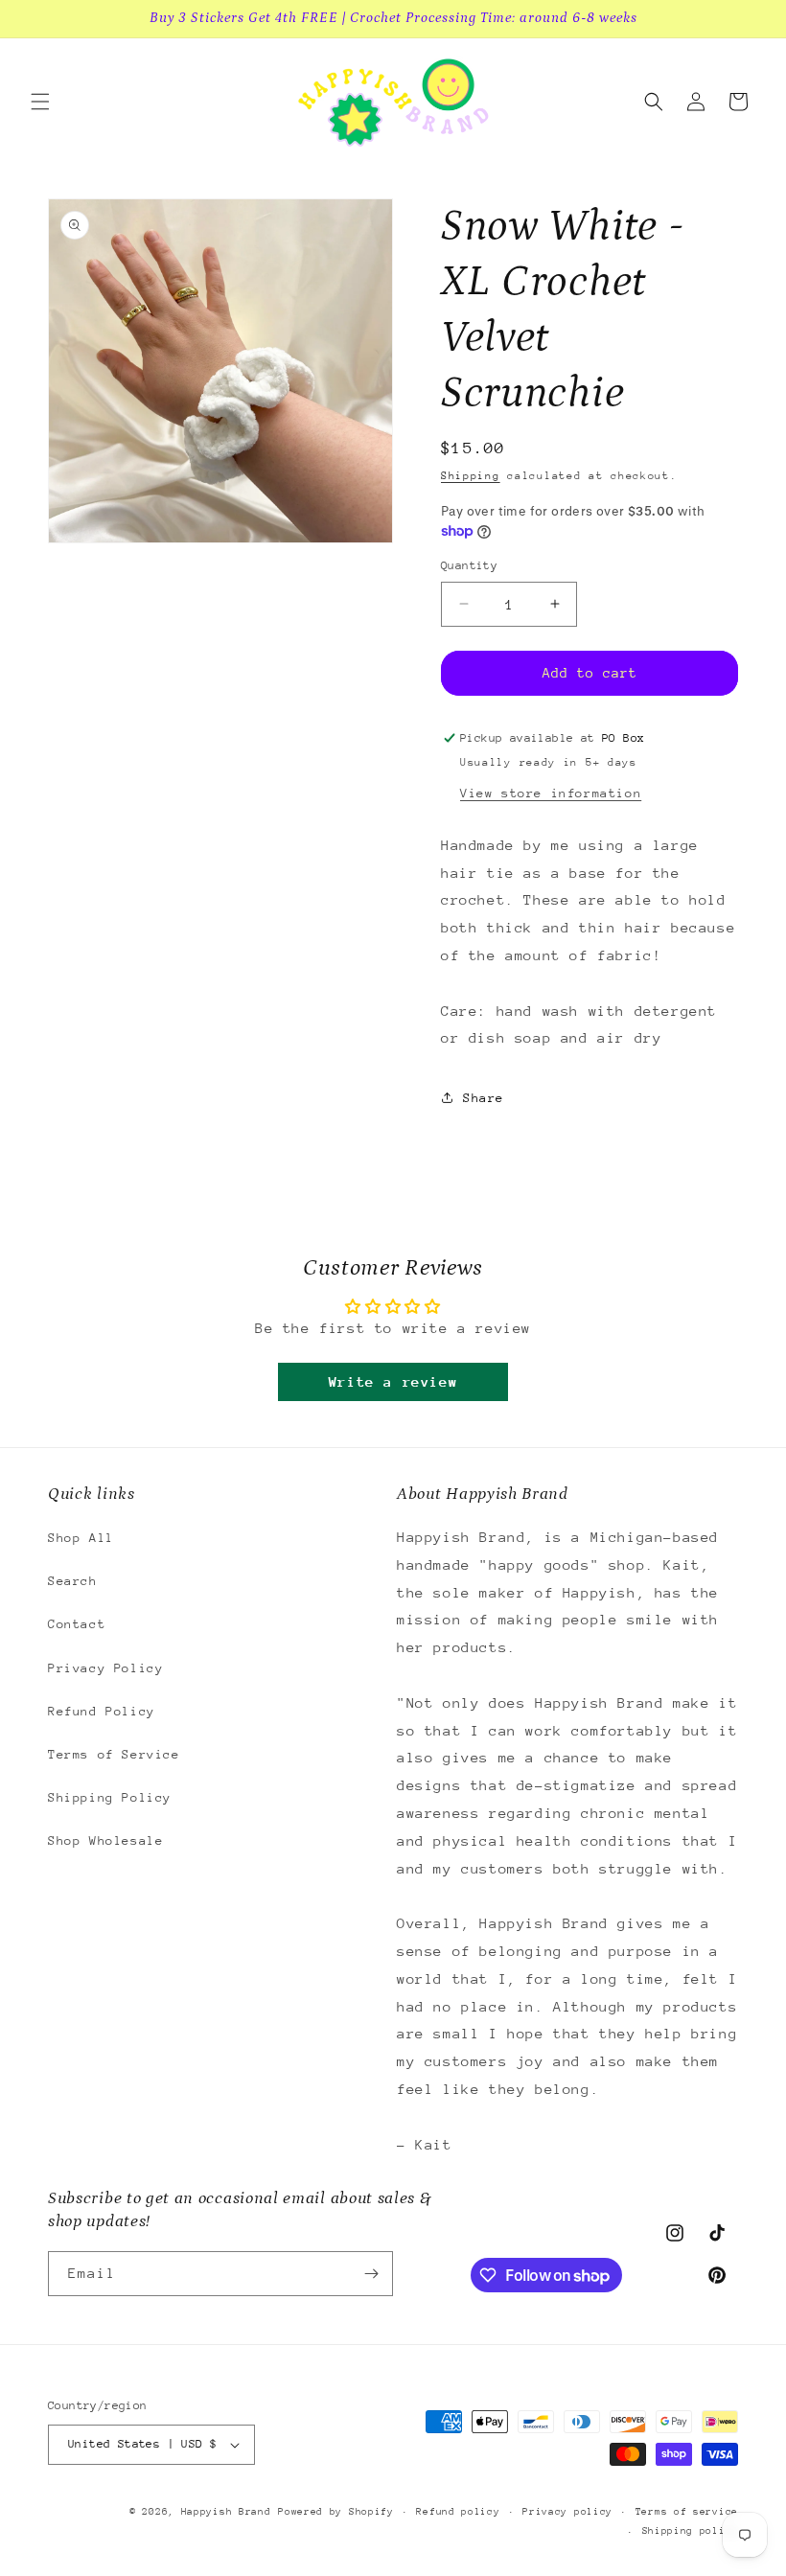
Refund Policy (102, 1711)
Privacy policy (567, 2512)
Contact (77, 1624)
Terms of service (687, 2512)
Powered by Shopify (336, 2512)
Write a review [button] (393, 1381)
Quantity (469, 565)
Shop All (81, 1538)
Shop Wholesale (105, 1840)
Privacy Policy (105, 1668)
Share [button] (484, 1098)
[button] (40, 102)
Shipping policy (691, 2531)
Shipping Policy (110, 1797)
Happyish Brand (226, 2512)
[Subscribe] (371, 2274)
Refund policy (458, 2512)
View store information (551, 793)
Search (73, 1581)
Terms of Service (114, 1754)
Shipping (471, 476)
